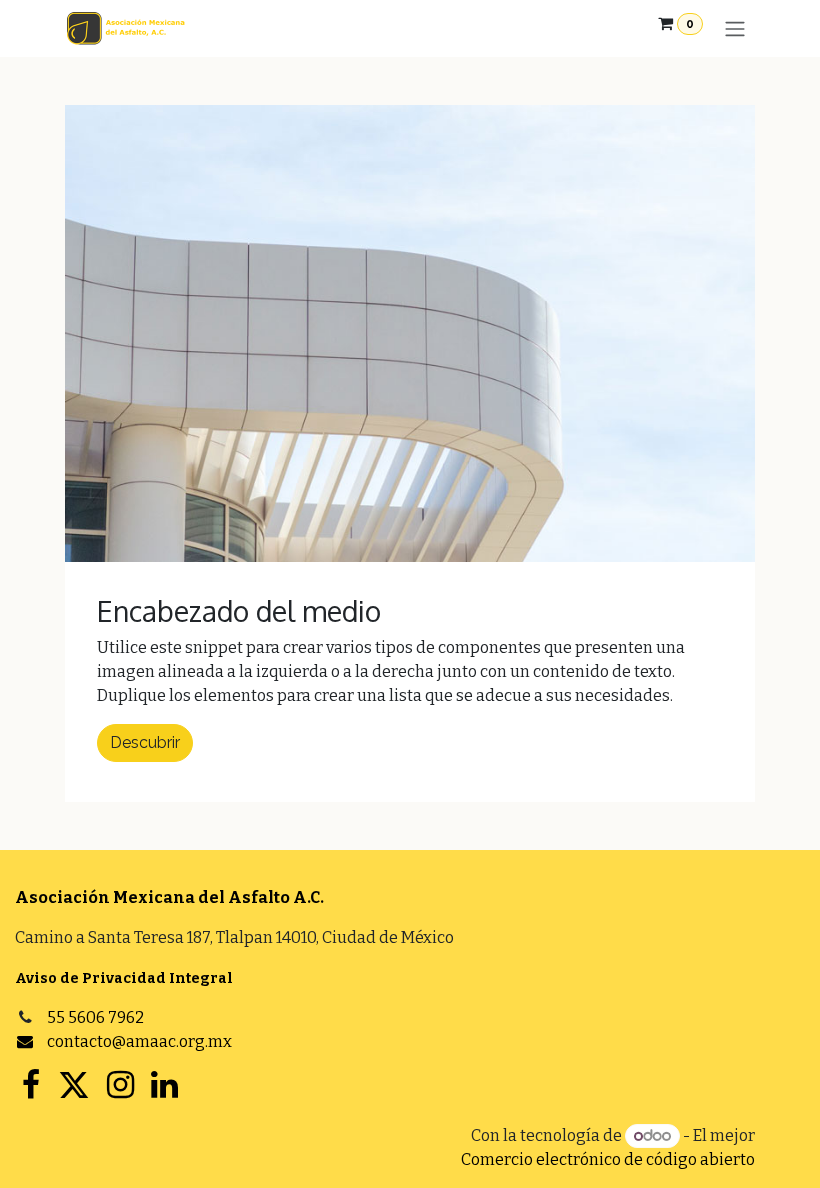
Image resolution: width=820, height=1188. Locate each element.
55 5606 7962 (95, 1017)
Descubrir (145, 742)
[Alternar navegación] (735, 28)
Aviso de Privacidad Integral (124, 978)
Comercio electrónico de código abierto (608, 1159)
